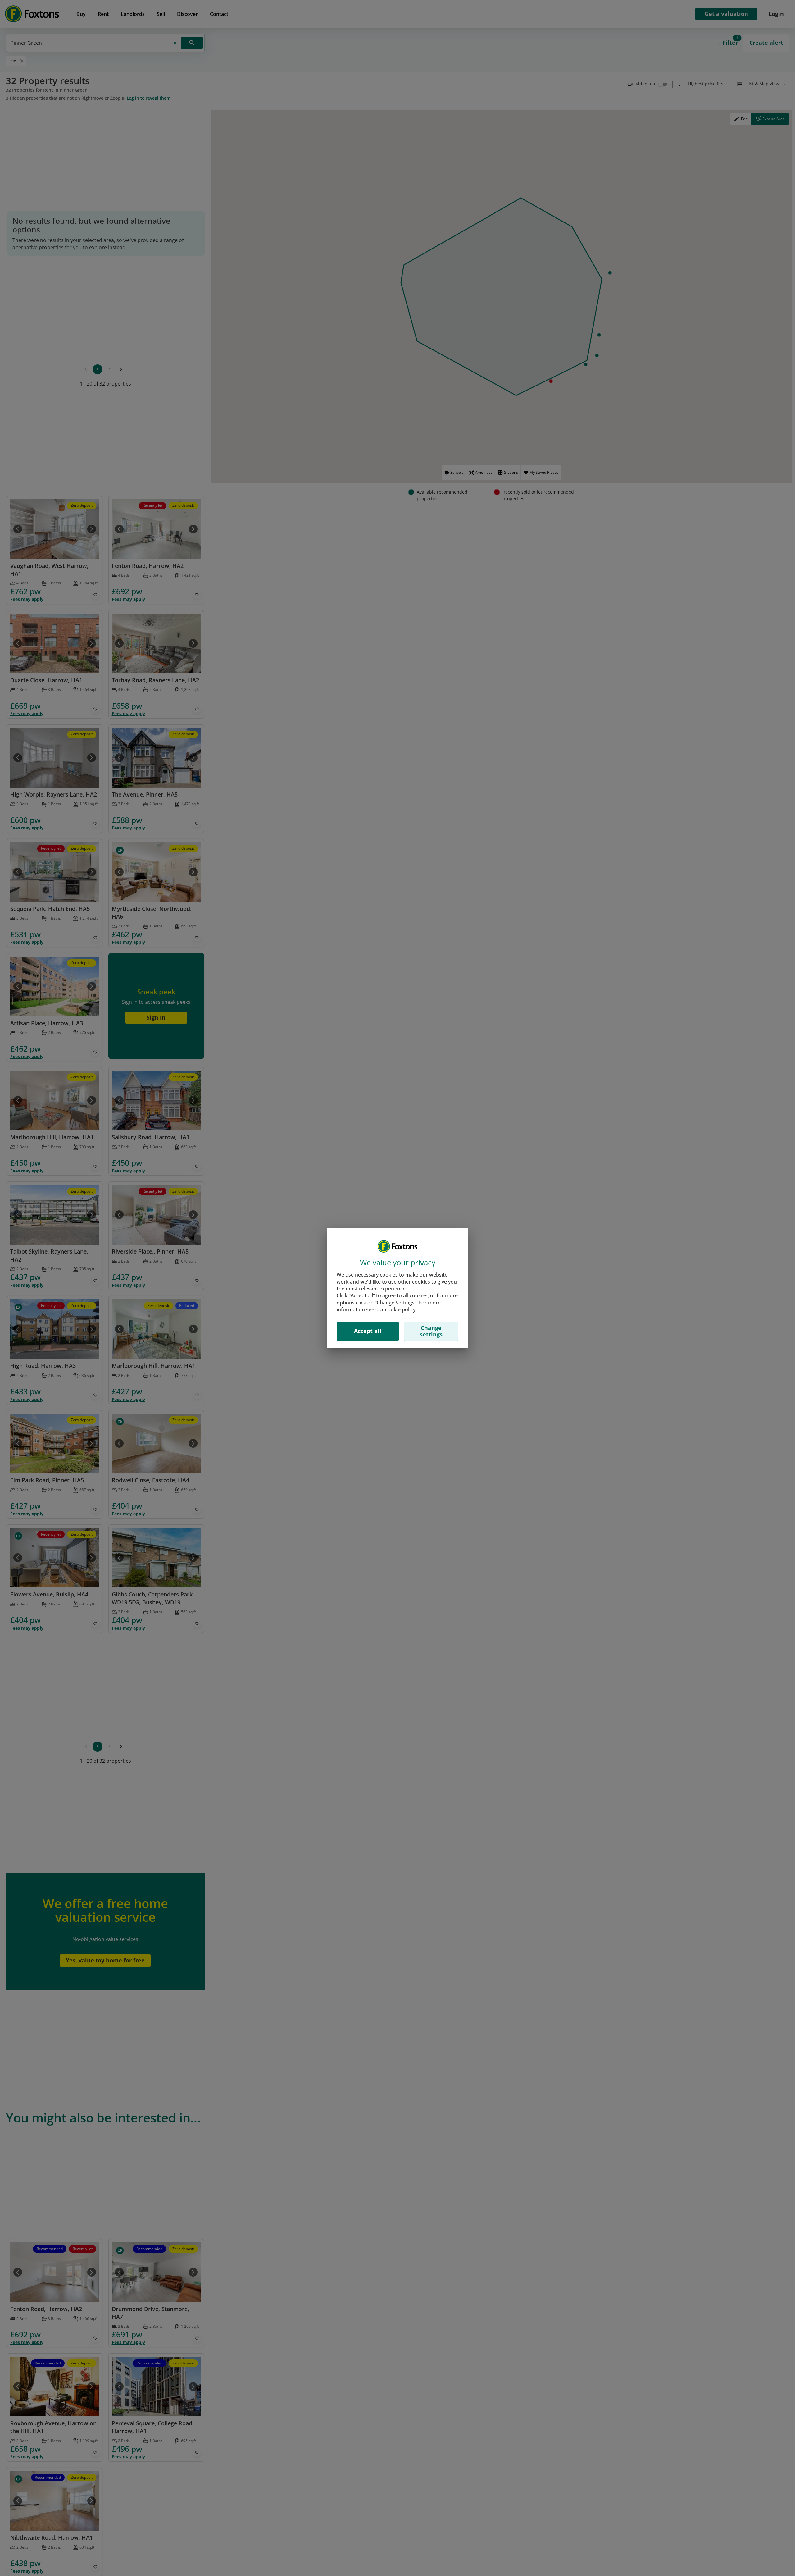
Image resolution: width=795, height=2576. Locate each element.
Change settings (431, 1331)
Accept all (368, 1331)
